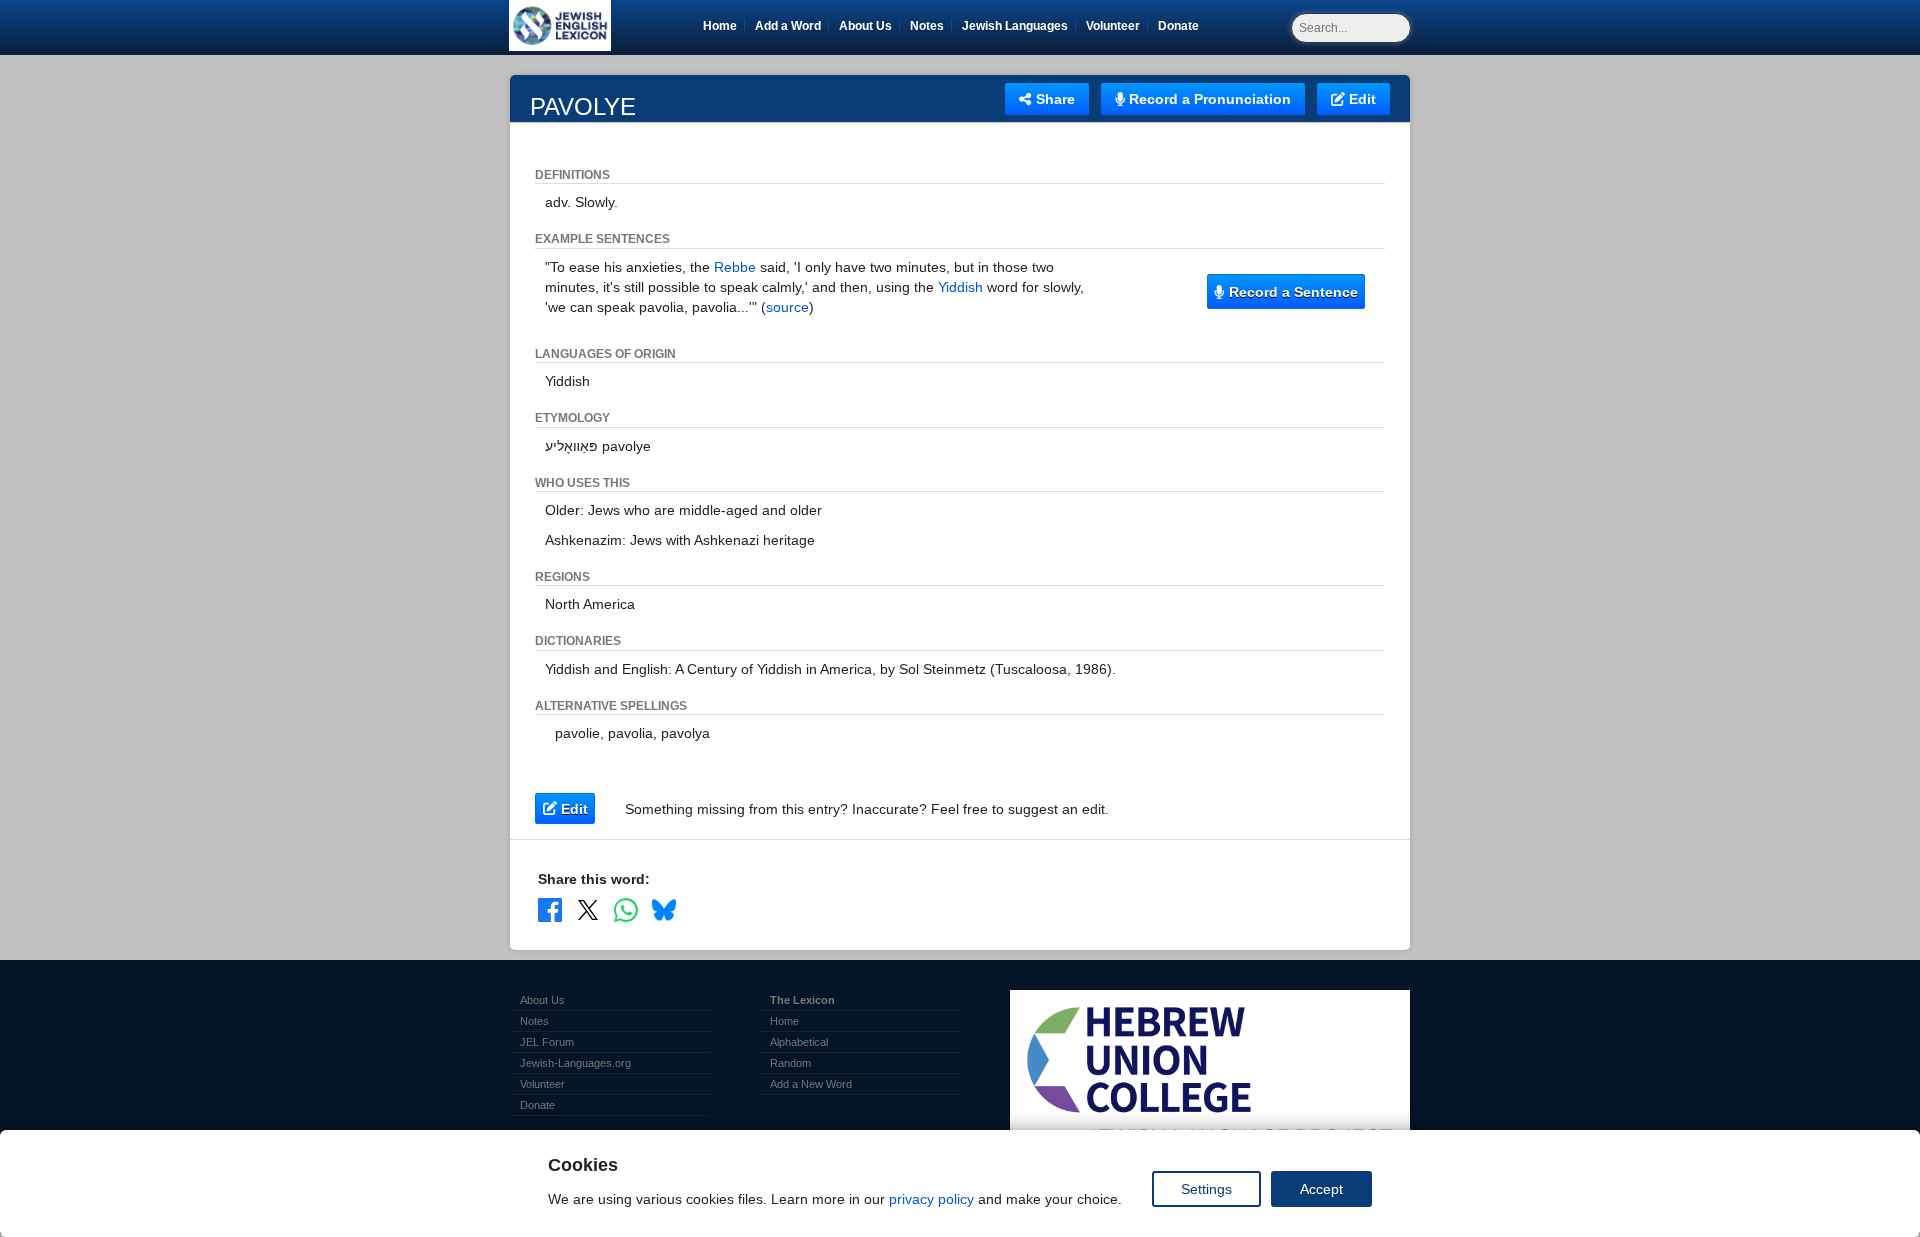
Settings (1206, 1189)
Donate (1182, 26)
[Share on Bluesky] (664, 910)
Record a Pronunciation (1208, 99)
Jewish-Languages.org (575, 1063)
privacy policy (931, 1199)
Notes (927, 26)
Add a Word (788, 26)
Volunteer (1116, 26)
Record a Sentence (1291, 292)
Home (720, 26)
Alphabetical (799, 1042)
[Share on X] (588, 910)
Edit (1360, 99)
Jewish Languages (1018, 26)
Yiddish (960, 287)
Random (790, 1063)
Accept (1321, 1189)
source (787, 307)
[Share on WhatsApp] (626, 910)
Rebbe (735, 267)
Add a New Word (811, 1084)
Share (1053, 99)
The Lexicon (802, 1000)
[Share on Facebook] (550, 910)
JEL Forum (547, 1042)
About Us (865, 26)
